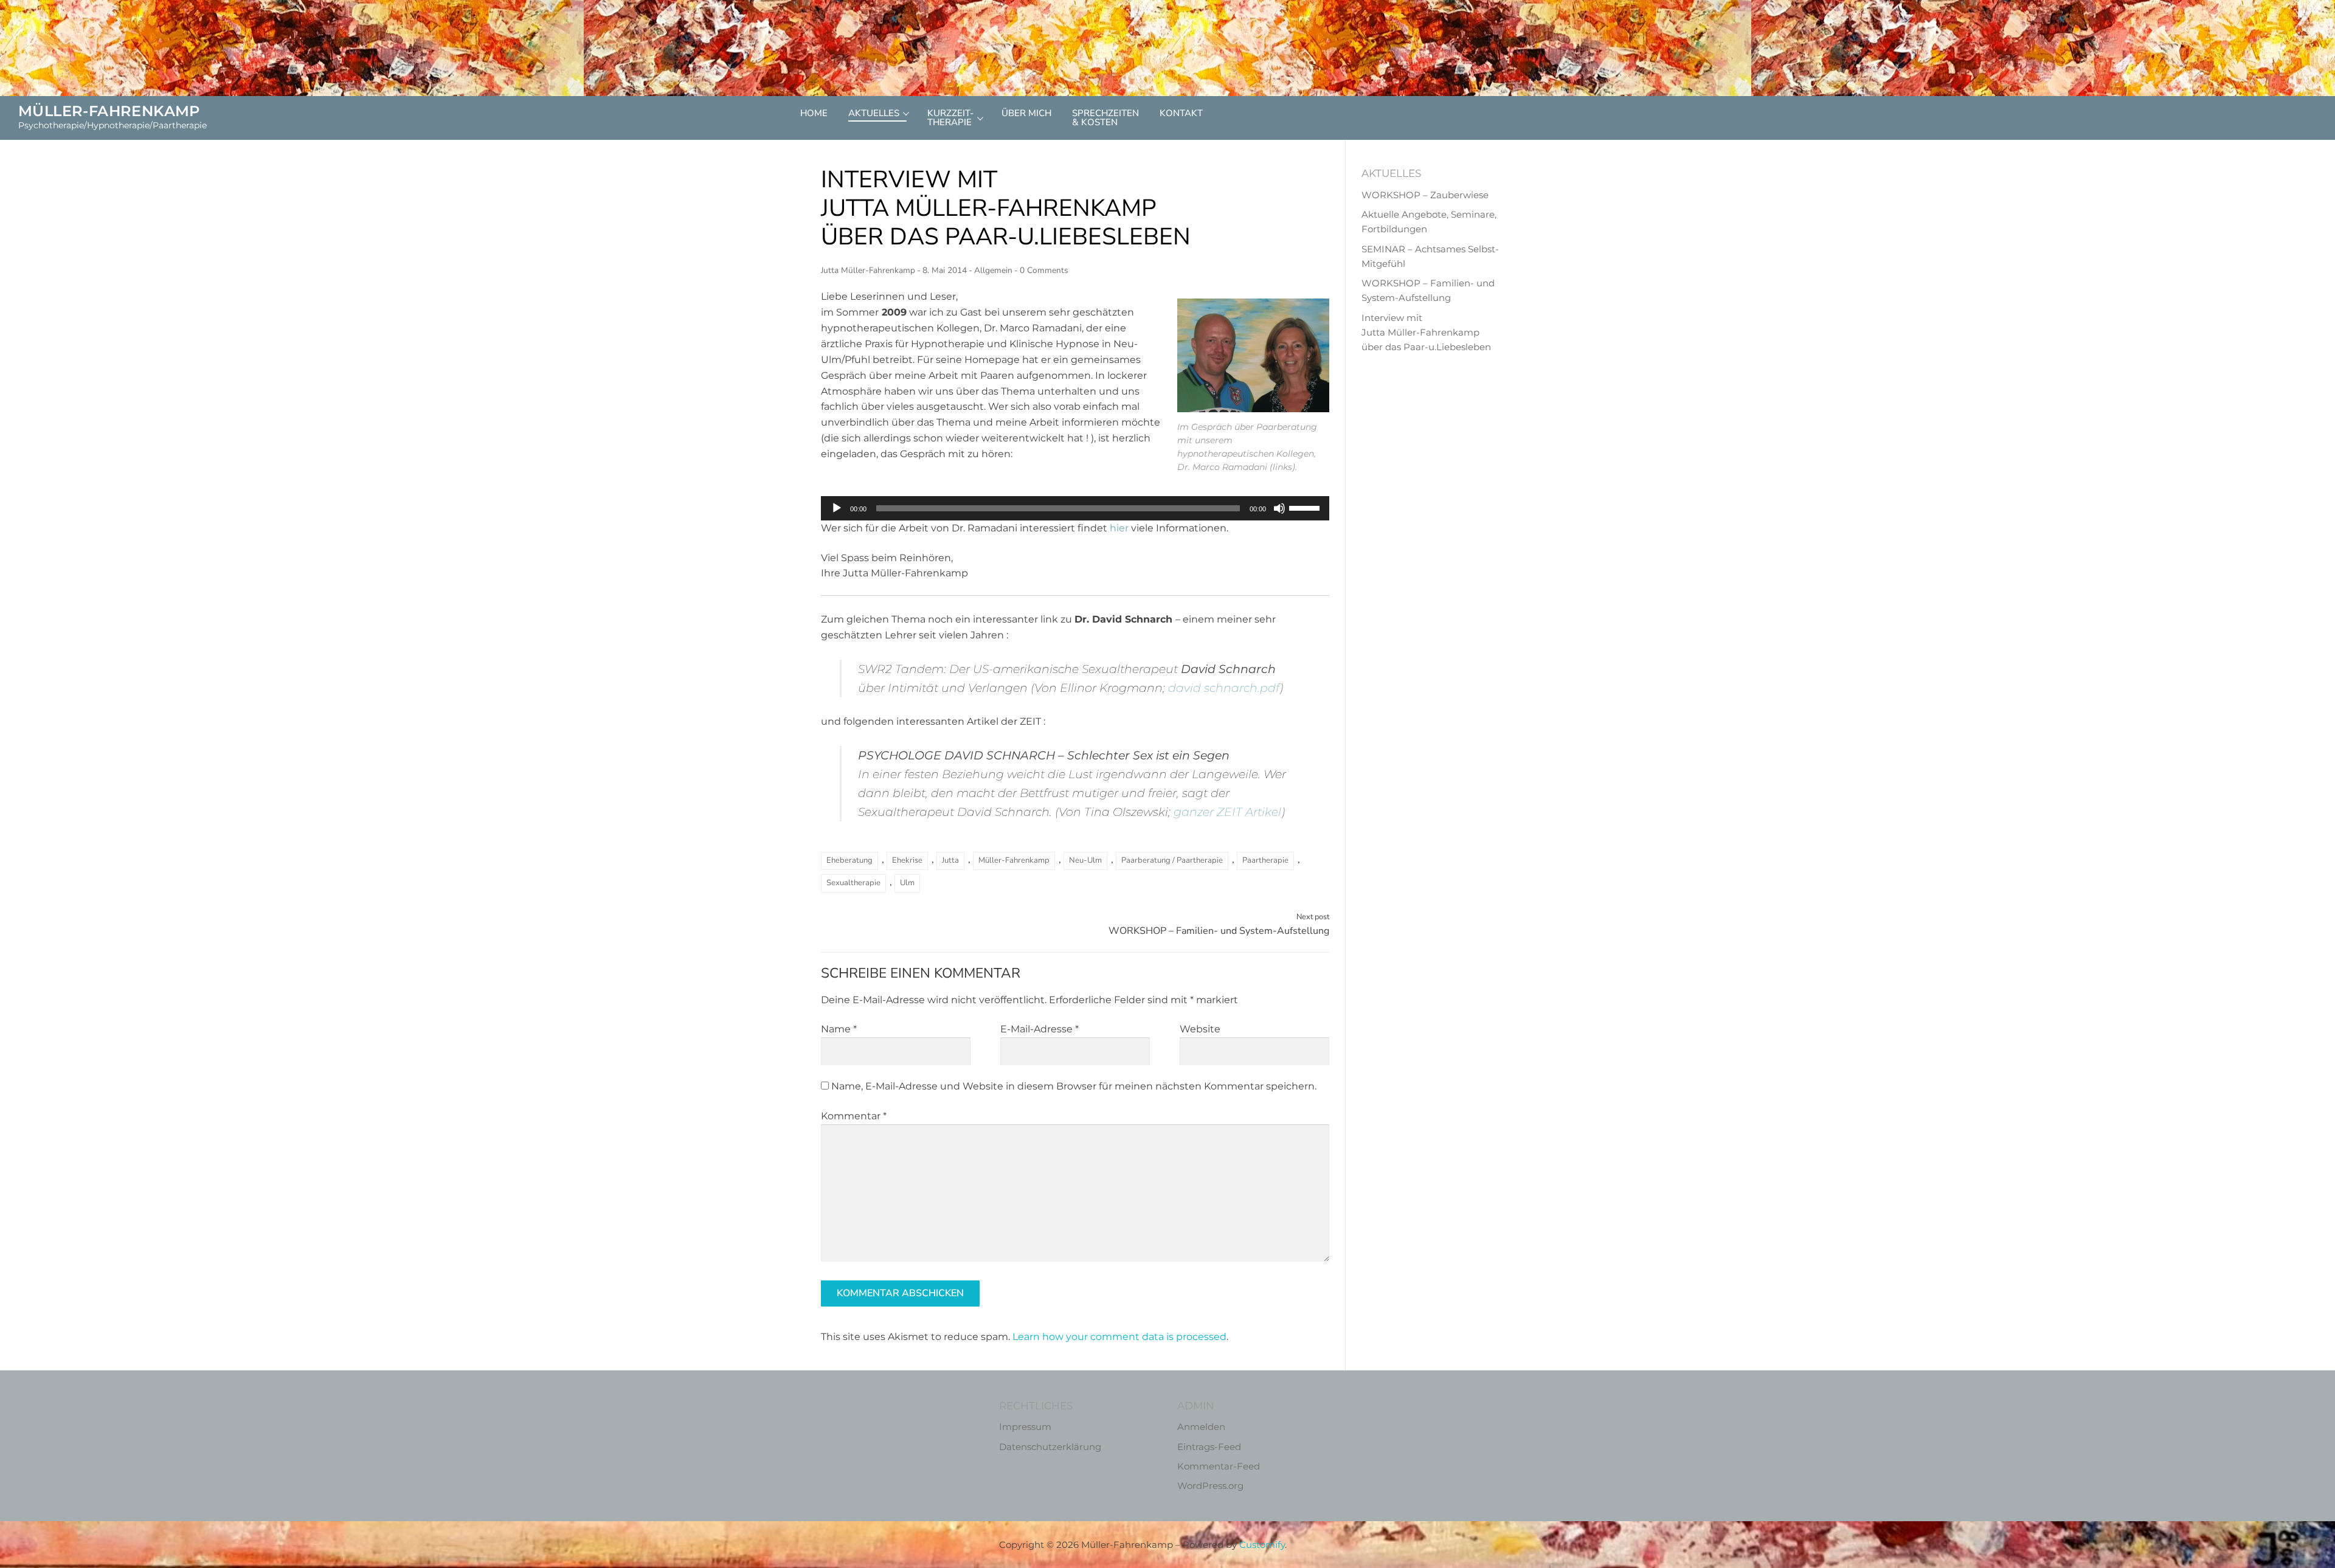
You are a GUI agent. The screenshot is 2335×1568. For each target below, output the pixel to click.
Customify (1262, 1545)
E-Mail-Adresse (1040, 1029)
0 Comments (1044, 270)
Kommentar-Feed (1219, 1466)
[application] (1075, 508)
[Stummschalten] (1279, 508)
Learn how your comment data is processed (1119, 1337)
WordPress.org (1210, 1486)
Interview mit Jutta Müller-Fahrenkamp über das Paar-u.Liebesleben (1426, 333)
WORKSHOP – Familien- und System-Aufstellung (1219, 924)
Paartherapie (1265, 860)
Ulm (907, 883)
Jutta (950, 860)
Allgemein (993, 270)
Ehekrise (907, 860)
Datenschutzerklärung (1050, 1447)
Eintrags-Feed (1209, 1447)
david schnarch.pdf (1224, 688)
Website (1200, 1029)
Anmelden (1201, 1427)
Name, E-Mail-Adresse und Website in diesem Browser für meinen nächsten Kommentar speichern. (1074, 1086)
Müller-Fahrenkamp (109, 111)
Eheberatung (849, 860)
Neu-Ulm (1085, 860)
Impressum (1025, 1427)
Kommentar (854, 1116)
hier (1119, 528)
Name (839, 1029)
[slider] (1306, 507)
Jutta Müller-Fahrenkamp (868, 270)
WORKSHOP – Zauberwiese (1425, 195)
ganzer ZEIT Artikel (1227, 812)
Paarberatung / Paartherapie (1172, 860)
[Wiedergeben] (837, 508)
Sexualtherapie (853, 883)
